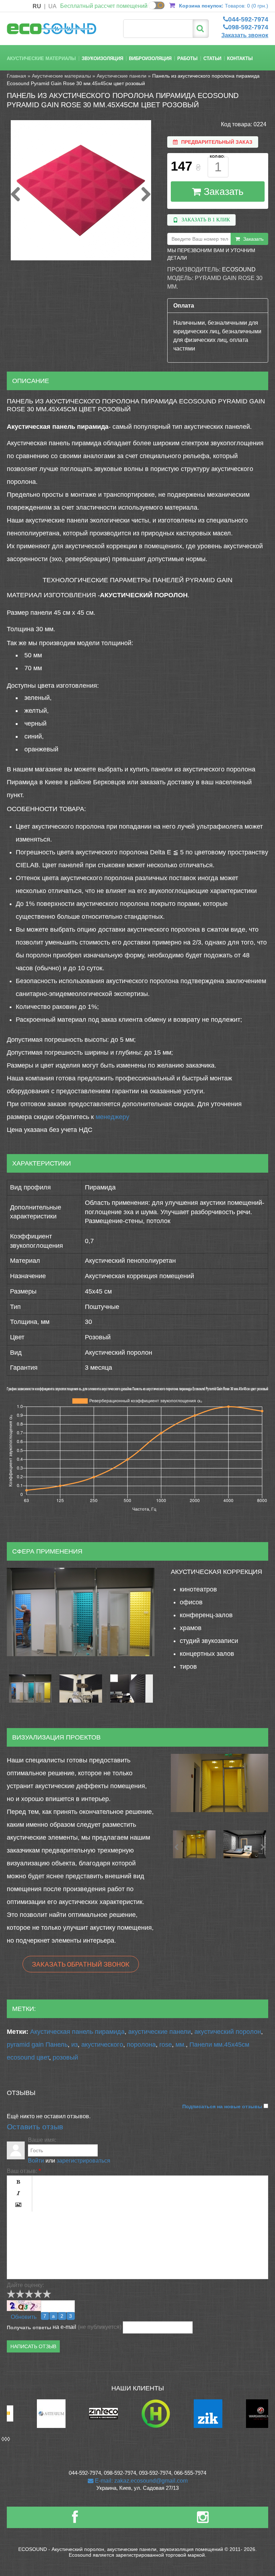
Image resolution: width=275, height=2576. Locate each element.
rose (166, 2045)
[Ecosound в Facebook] (75, 2520)
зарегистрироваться (83, 2161)
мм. (181, 2045)
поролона (141, 2045)
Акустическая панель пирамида (77, 2032)
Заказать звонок (245, 35)
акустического (102, 2045)
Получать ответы (29, 2327)
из (74, 2045)
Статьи (212, 58)
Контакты (240, 58)
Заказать (222, 192)
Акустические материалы (41, 58)
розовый (65, 2057)
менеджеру (112, 1117)
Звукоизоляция (102, 58)
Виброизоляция (150, 58)
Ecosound (239, 269)
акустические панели (160, 2032)
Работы (187, 58)
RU (37, 6)
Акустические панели (122, 76)
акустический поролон (228, 2032)
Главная (16, 76)
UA (52, 6)
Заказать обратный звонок (81, 1964)
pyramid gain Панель (37, 2045)
